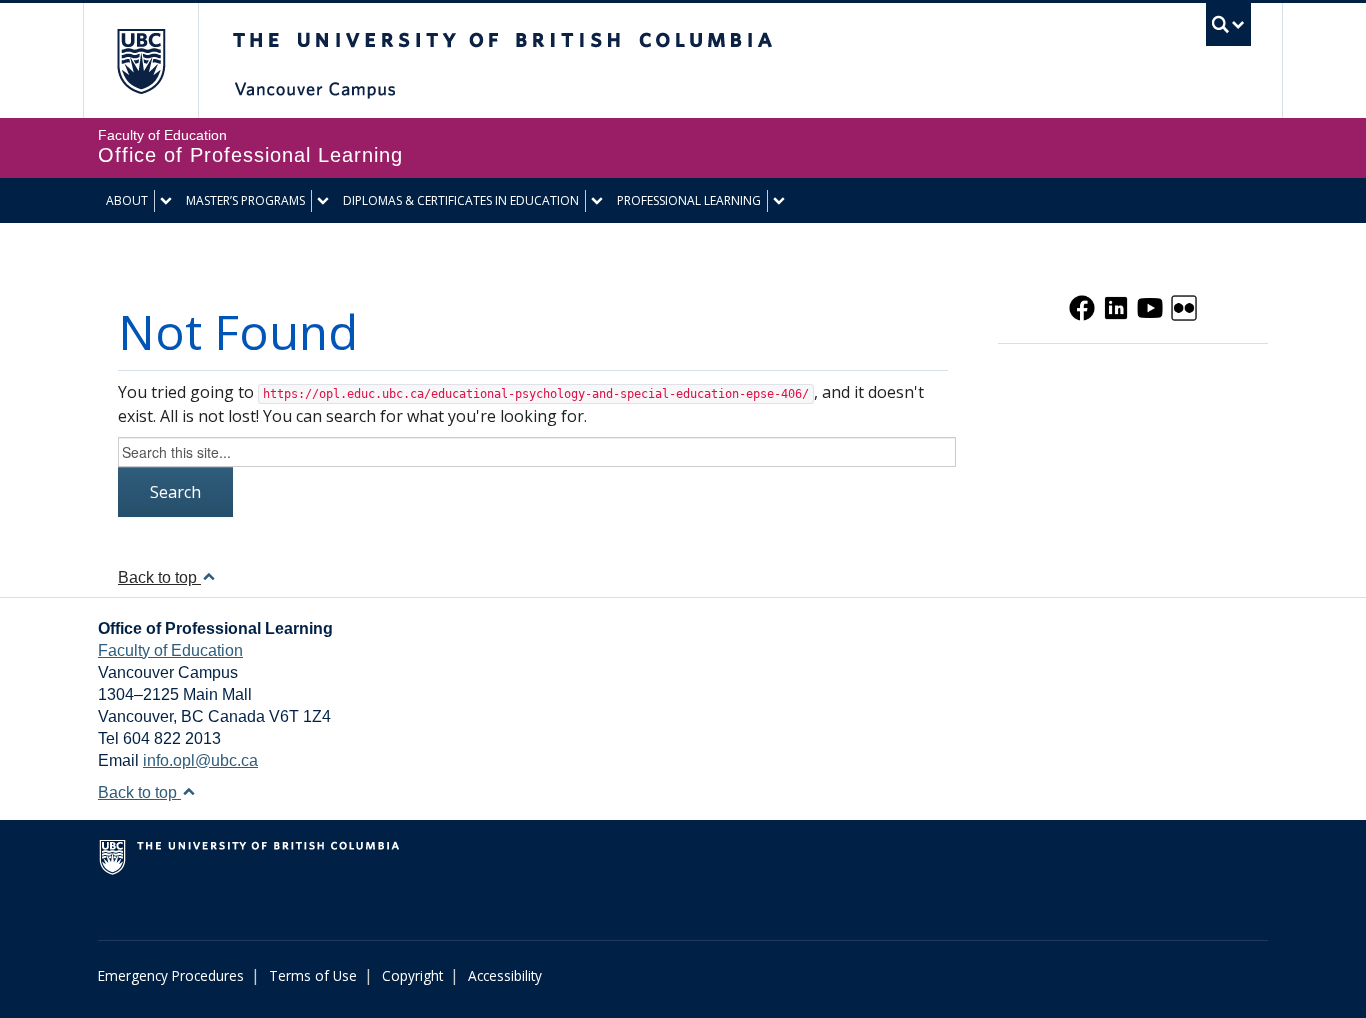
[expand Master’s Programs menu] (323, 201)
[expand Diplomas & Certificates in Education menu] (597, 201)
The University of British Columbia (140, 60)
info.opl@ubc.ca (200, 760)
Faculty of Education (170, 650)
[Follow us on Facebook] (1082, 306)
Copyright (412, 975)
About (127, 200)
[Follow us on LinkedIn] (1116, 306)
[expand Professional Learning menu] (779, 201)
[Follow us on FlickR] (1184, 306)
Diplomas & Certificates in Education (461, 200)
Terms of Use (313, 975)
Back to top (159, 577)
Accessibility (505, 975)
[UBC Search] (1228, 24)
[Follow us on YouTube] (1150, 306)
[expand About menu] (166, 201)
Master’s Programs (245, 200)
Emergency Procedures (171, 975)
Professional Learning (689, 200)
